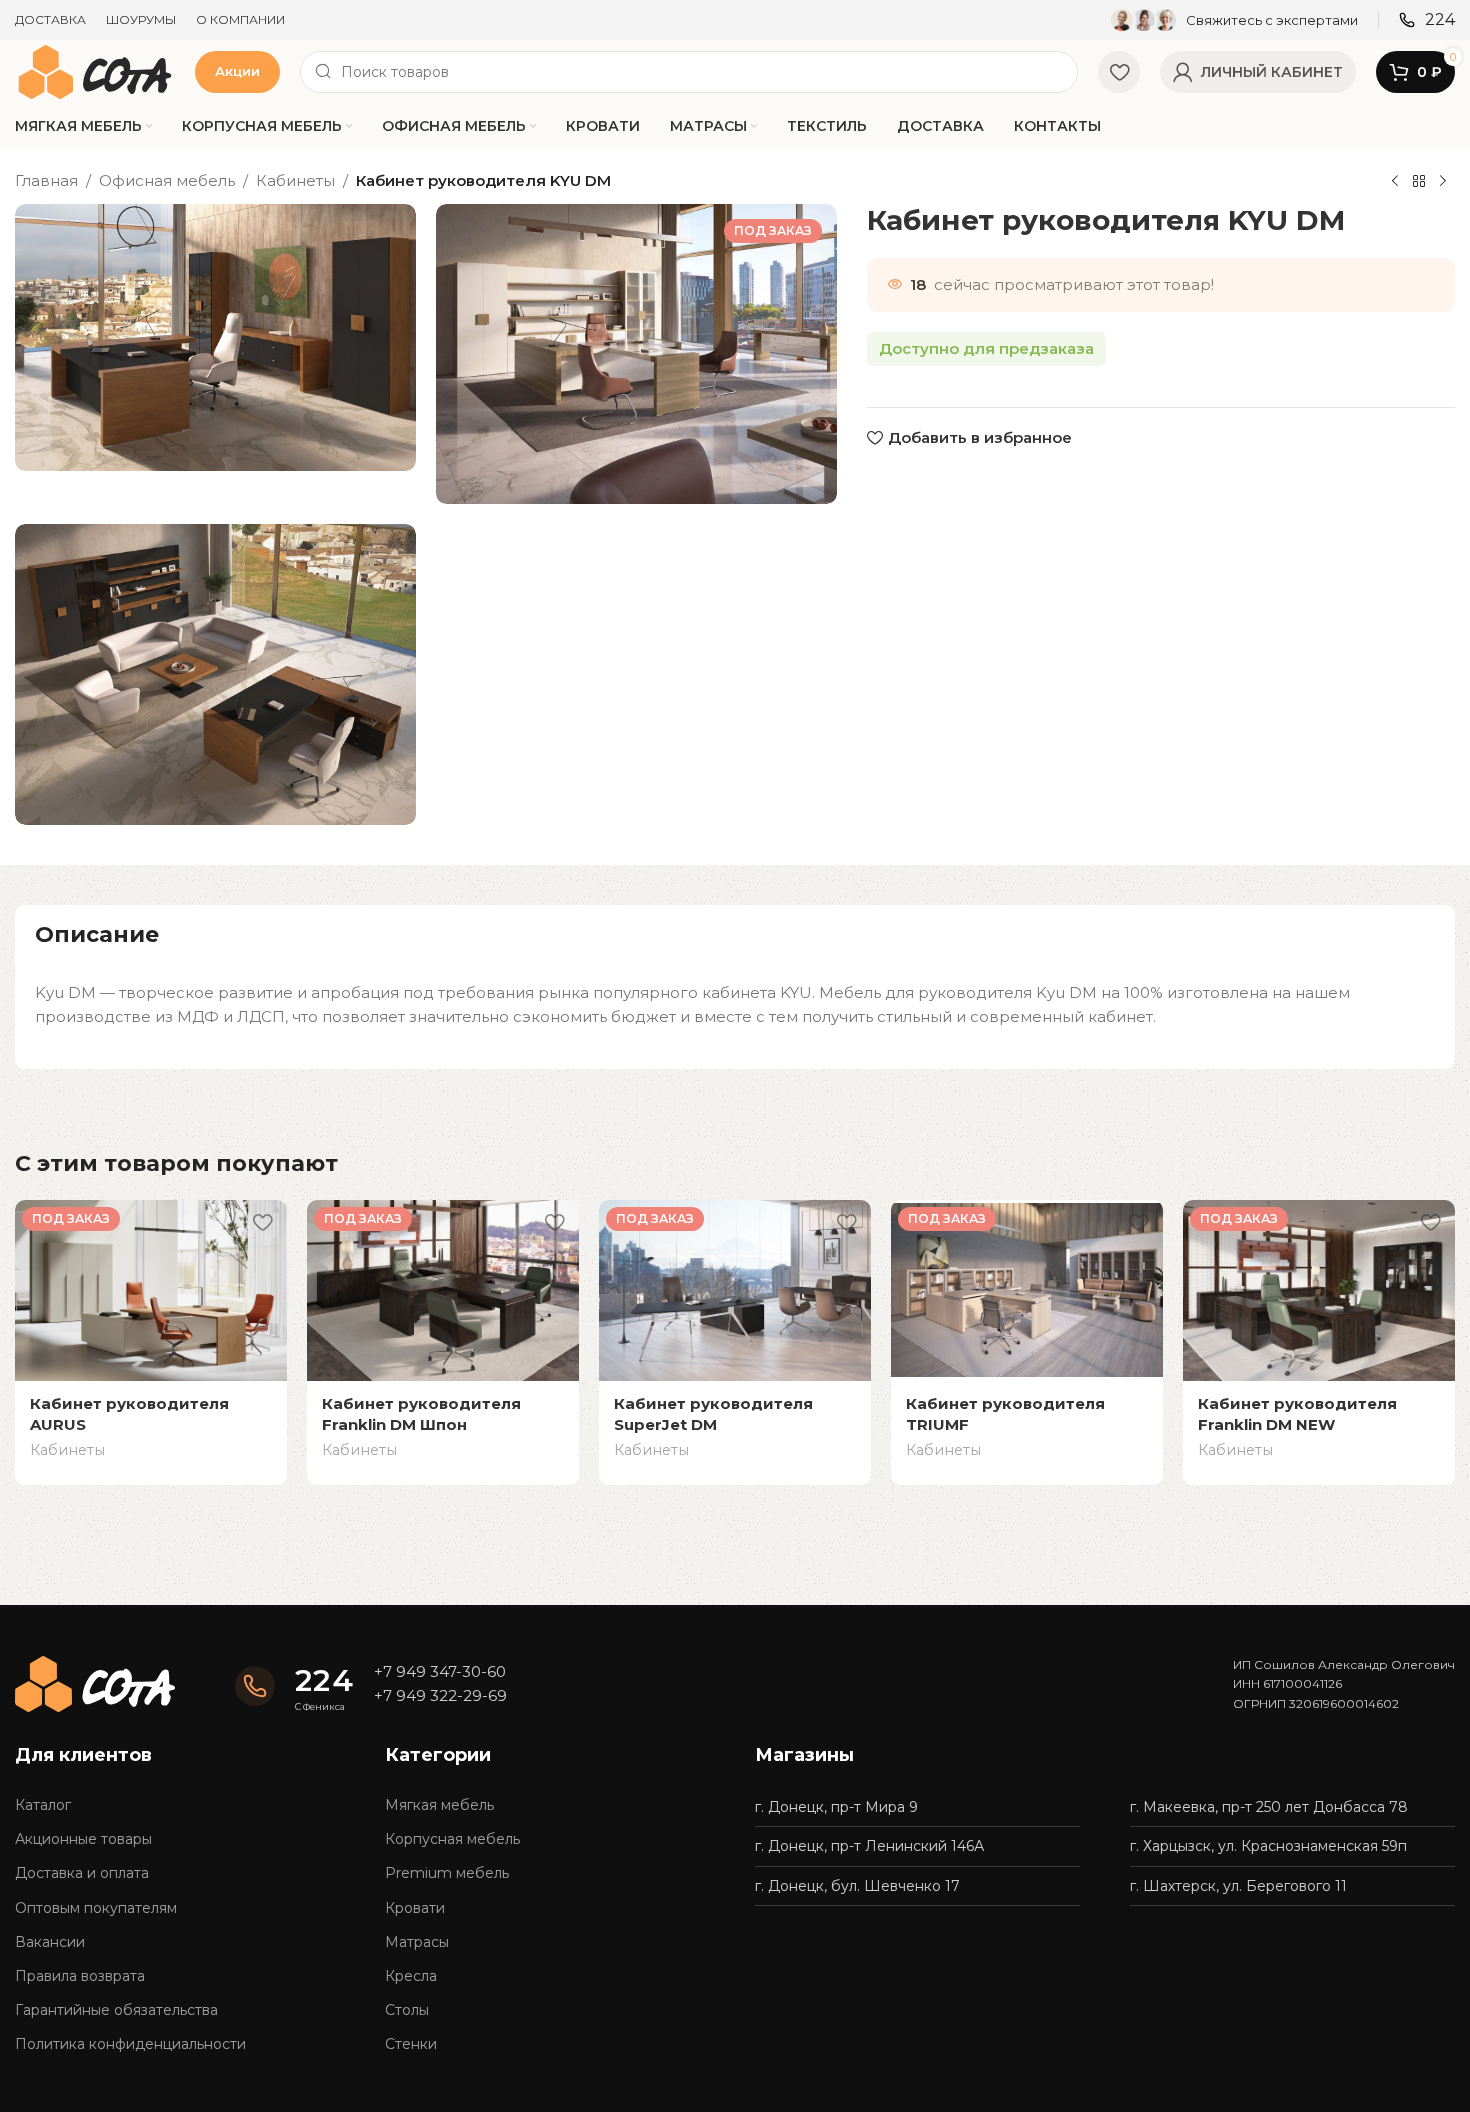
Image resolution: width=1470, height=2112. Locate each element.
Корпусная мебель (452, 1839)
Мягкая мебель (439, 1805)
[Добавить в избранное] (262, 1222)
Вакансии (50, 1942)
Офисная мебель (167, 180)
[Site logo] (95, 70)
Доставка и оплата (82, 1873)
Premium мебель (447, 1873)
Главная (46, 180)
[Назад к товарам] (1419, 182)
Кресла (411, 1976)
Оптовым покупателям (96, 1908)
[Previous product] (1395, 182)
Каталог (43, 1805)
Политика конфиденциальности (130, 2044)
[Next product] (1443, 182)
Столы (407, 2010)
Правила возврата (80, 1976)
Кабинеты (295, 180)
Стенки (411, 2044)
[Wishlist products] (1119, 72)
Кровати (415, 1908)
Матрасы (417, 1942)
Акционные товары (83, 1839)
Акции (237, 71)
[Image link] (95, 1682)
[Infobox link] (1234, 20)
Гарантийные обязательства (116, 2010)
